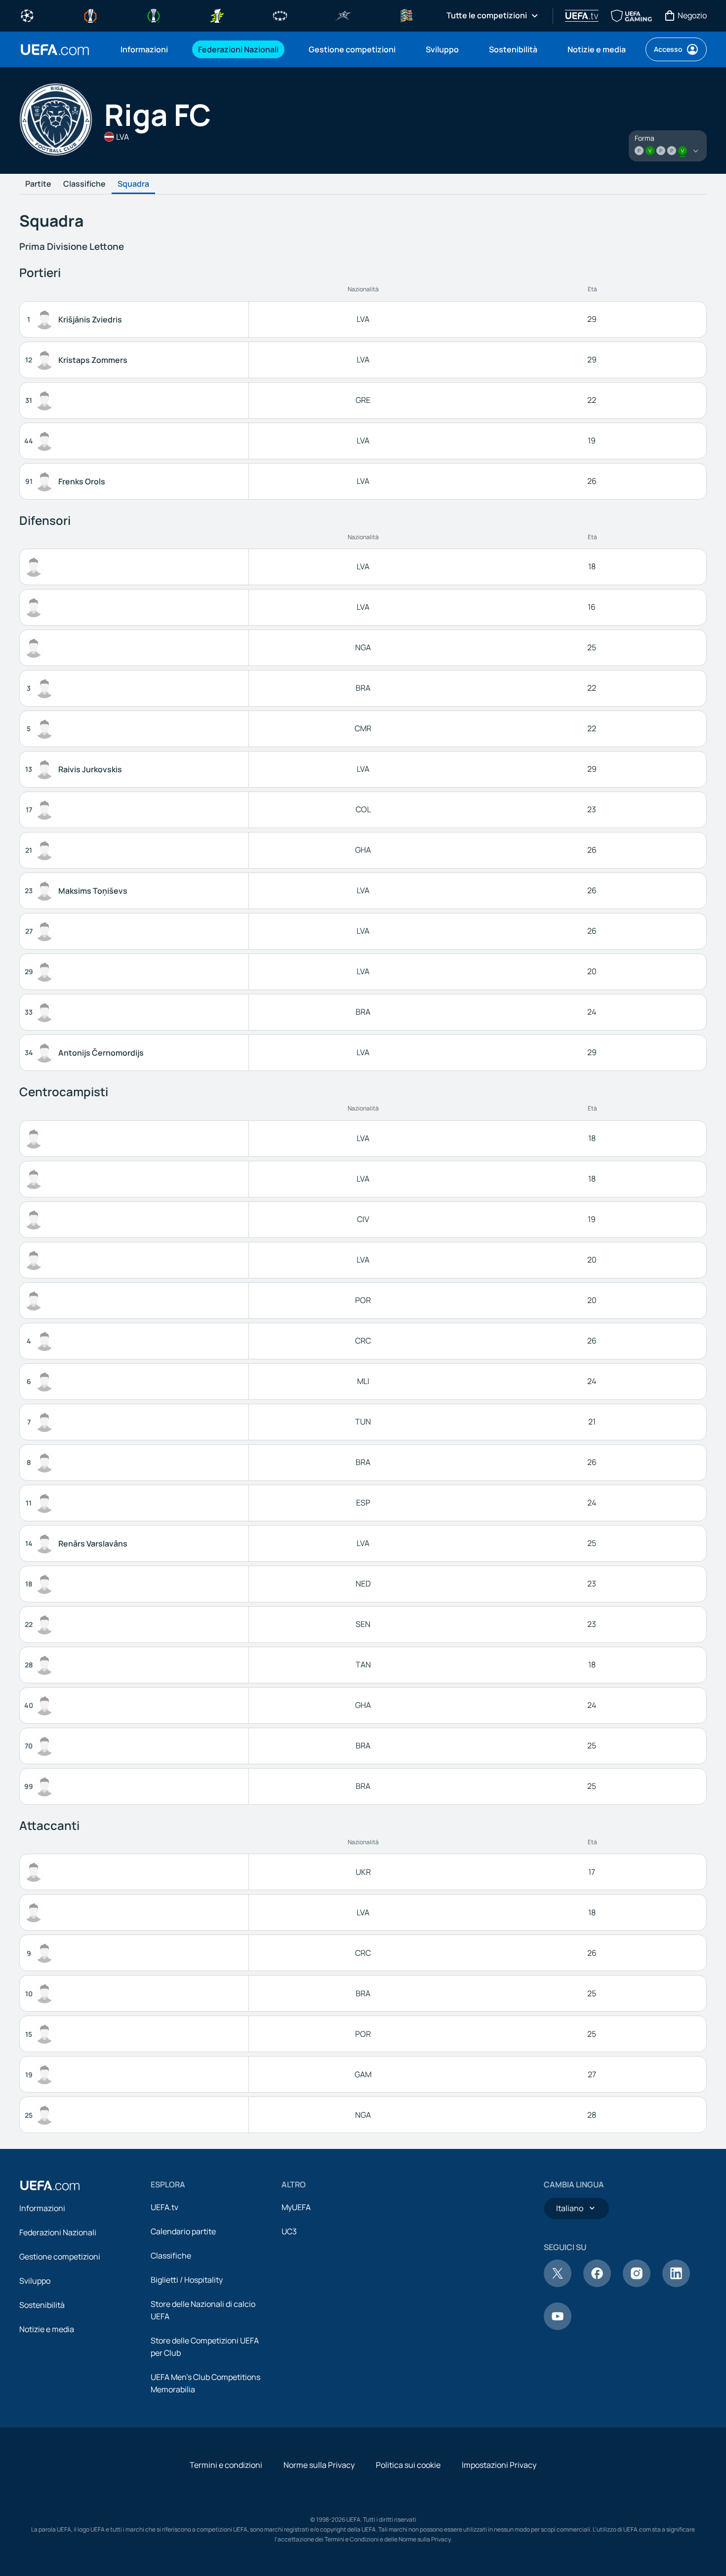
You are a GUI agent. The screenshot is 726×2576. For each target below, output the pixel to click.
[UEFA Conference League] (154, 15)
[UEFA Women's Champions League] (280, 15)
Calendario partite (183, 2231)
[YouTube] (558, 2327)
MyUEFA (296, 2207)
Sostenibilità (42, 2305)
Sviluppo (35, 2281)
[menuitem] (147, 49)
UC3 (289, 2231)
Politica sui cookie (408, 2465)
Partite (38, 184)
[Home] (50, 2185)
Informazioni (42, 2208)
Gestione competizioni (60, 2257)
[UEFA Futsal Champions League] (343, 15)
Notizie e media (47, 2329)
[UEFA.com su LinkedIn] (676, 2284)
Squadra (133, 184)
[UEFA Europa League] (90, 15)
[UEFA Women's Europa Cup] (217, 15)
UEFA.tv (164, 2207)
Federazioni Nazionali (58, 2232)
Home (55, 50)
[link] (144, 49)
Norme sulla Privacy (319, 2465)
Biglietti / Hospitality (187, 2280)
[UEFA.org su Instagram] (637, 2284)
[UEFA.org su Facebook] (597, 2284)
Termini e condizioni (226, 2465)
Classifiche (84, 184)
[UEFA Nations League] (406, 15)
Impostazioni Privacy (499, 2465)
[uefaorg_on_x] (558, 2284)
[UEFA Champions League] (27, 15)
